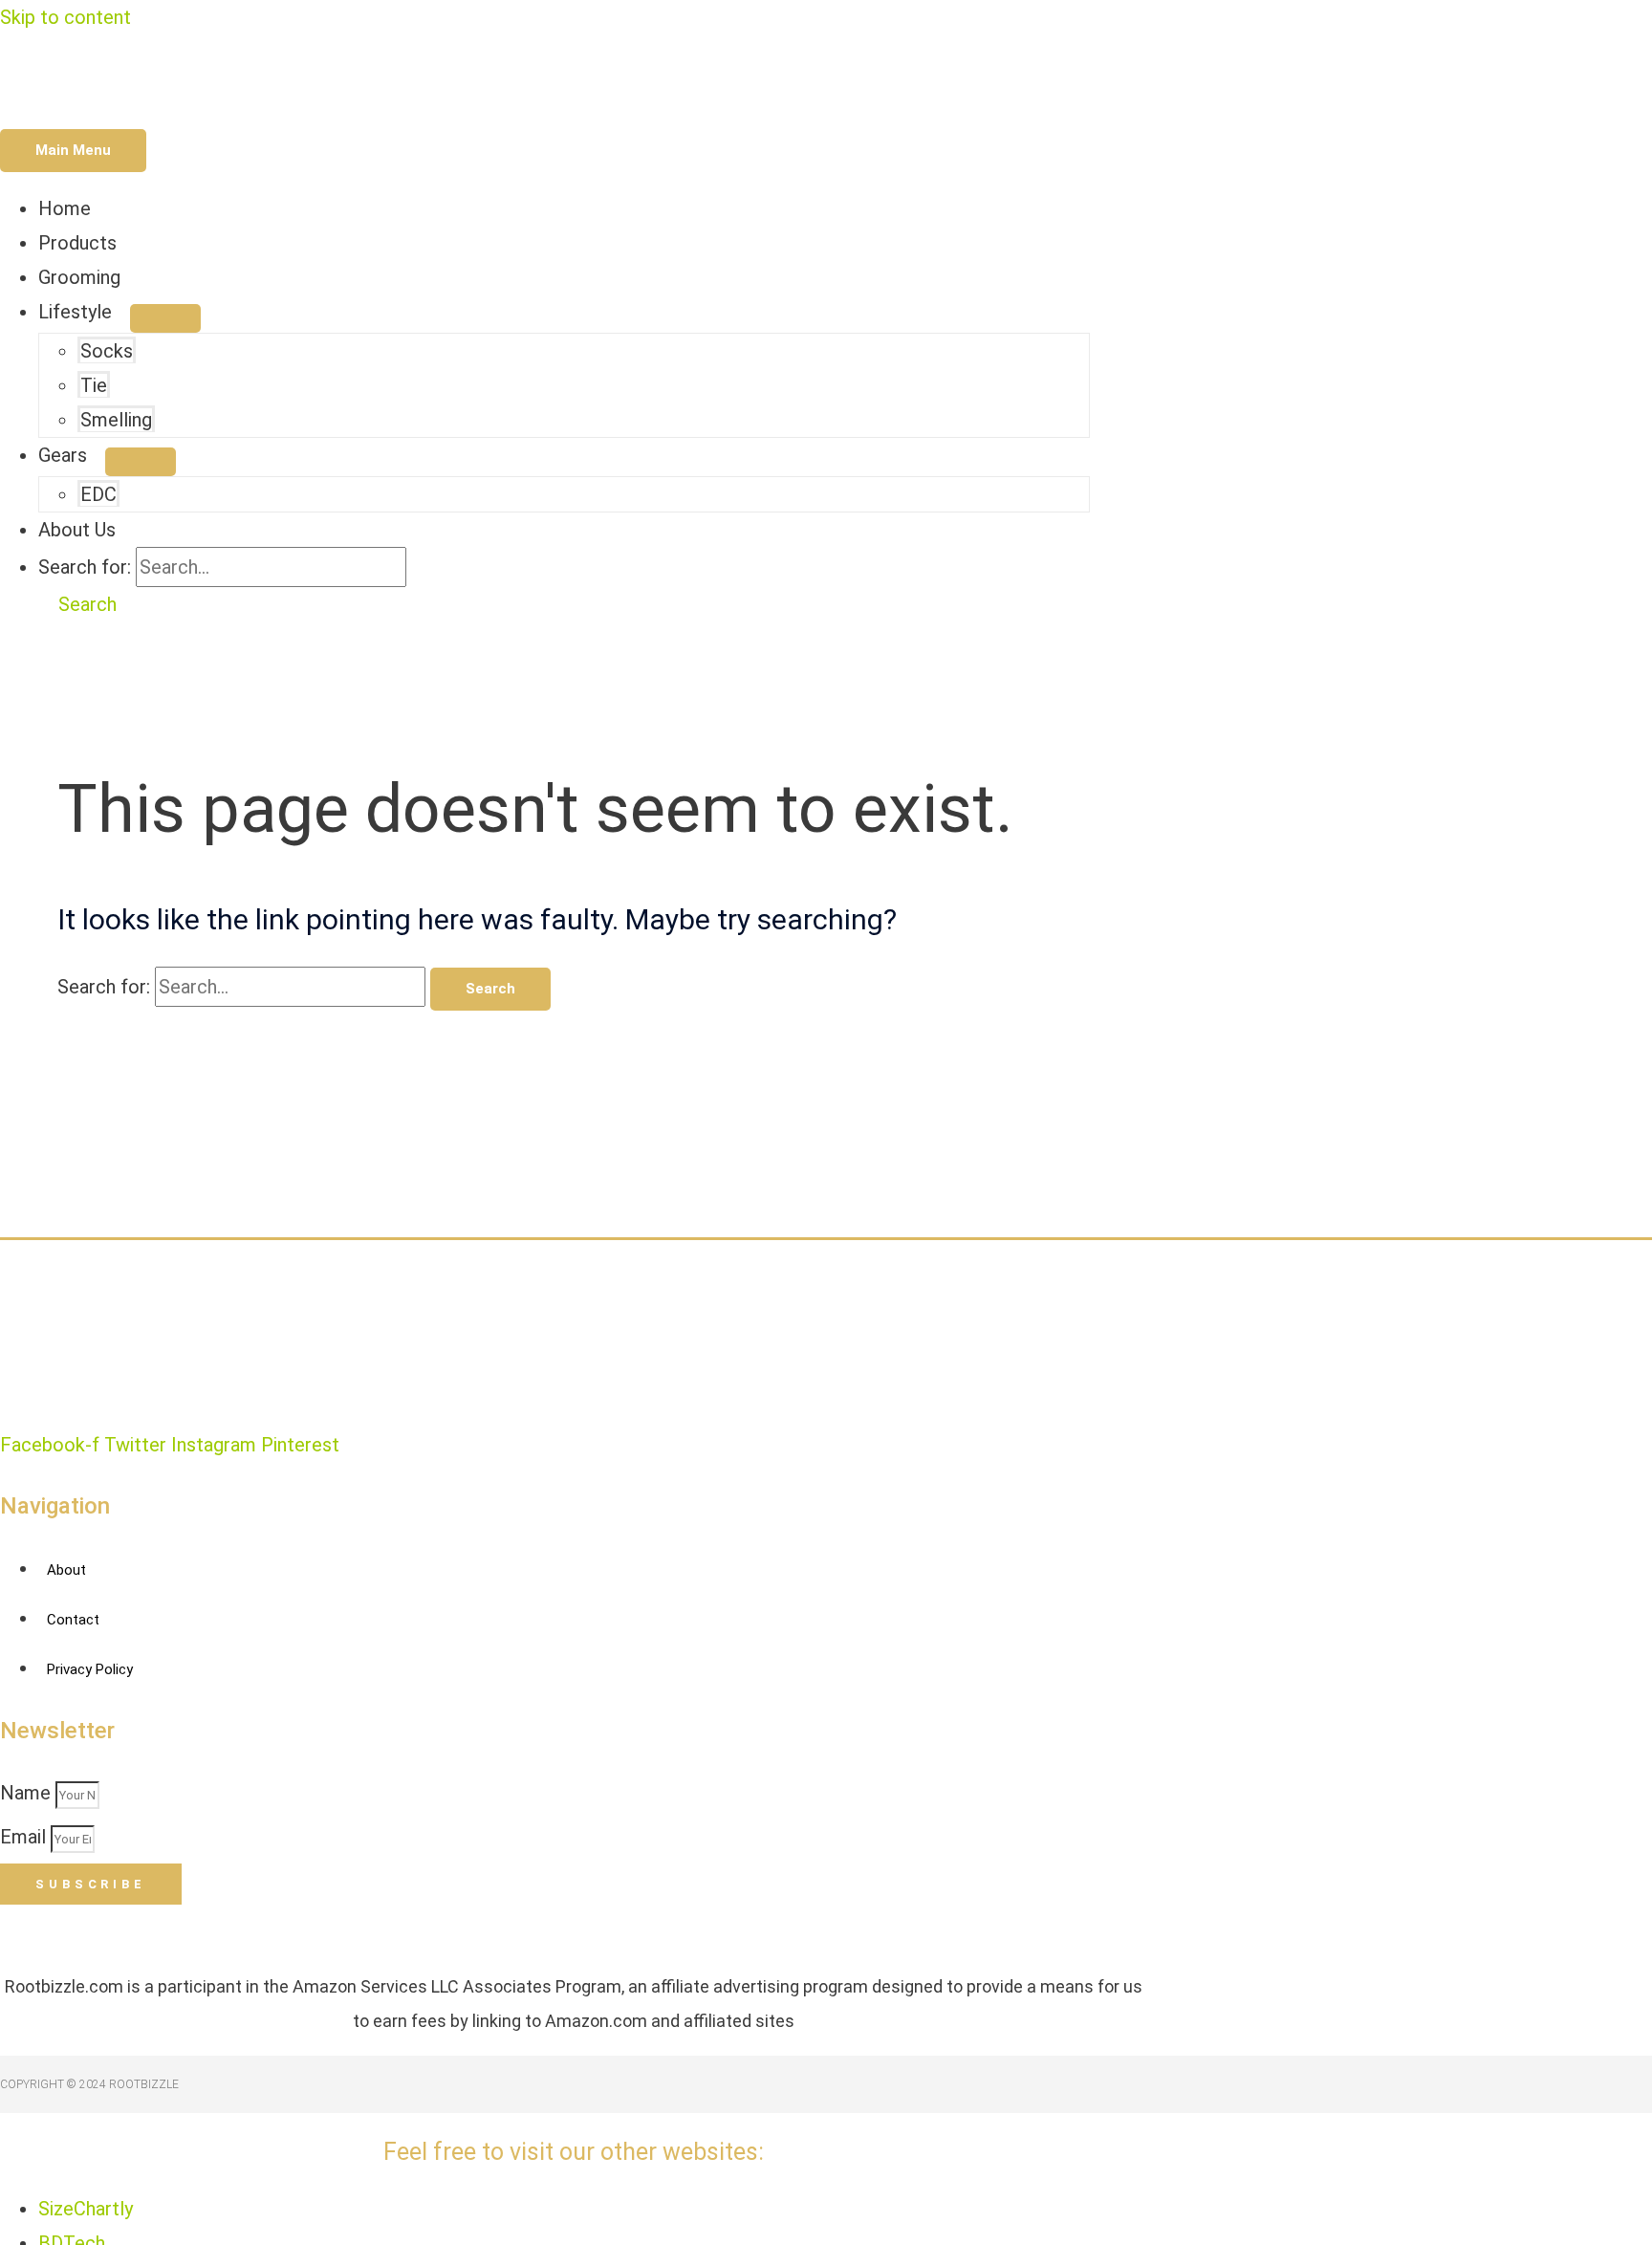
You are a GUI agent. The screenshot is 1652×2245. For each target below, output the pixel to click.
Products (77, 243)
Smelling (116, 420)
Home (65, 208)
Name (28, 1793)
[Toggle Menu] (165, 318)
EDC (98, 494)
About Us (77, 530)
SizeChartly (86, 2209)
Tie (94, 385)
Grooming (79, 277)
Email (25, 1837)
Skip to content (65, 17)
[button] (77, 604)
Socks (107, 351)
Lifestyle (75, 312)
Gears (63, 455)
